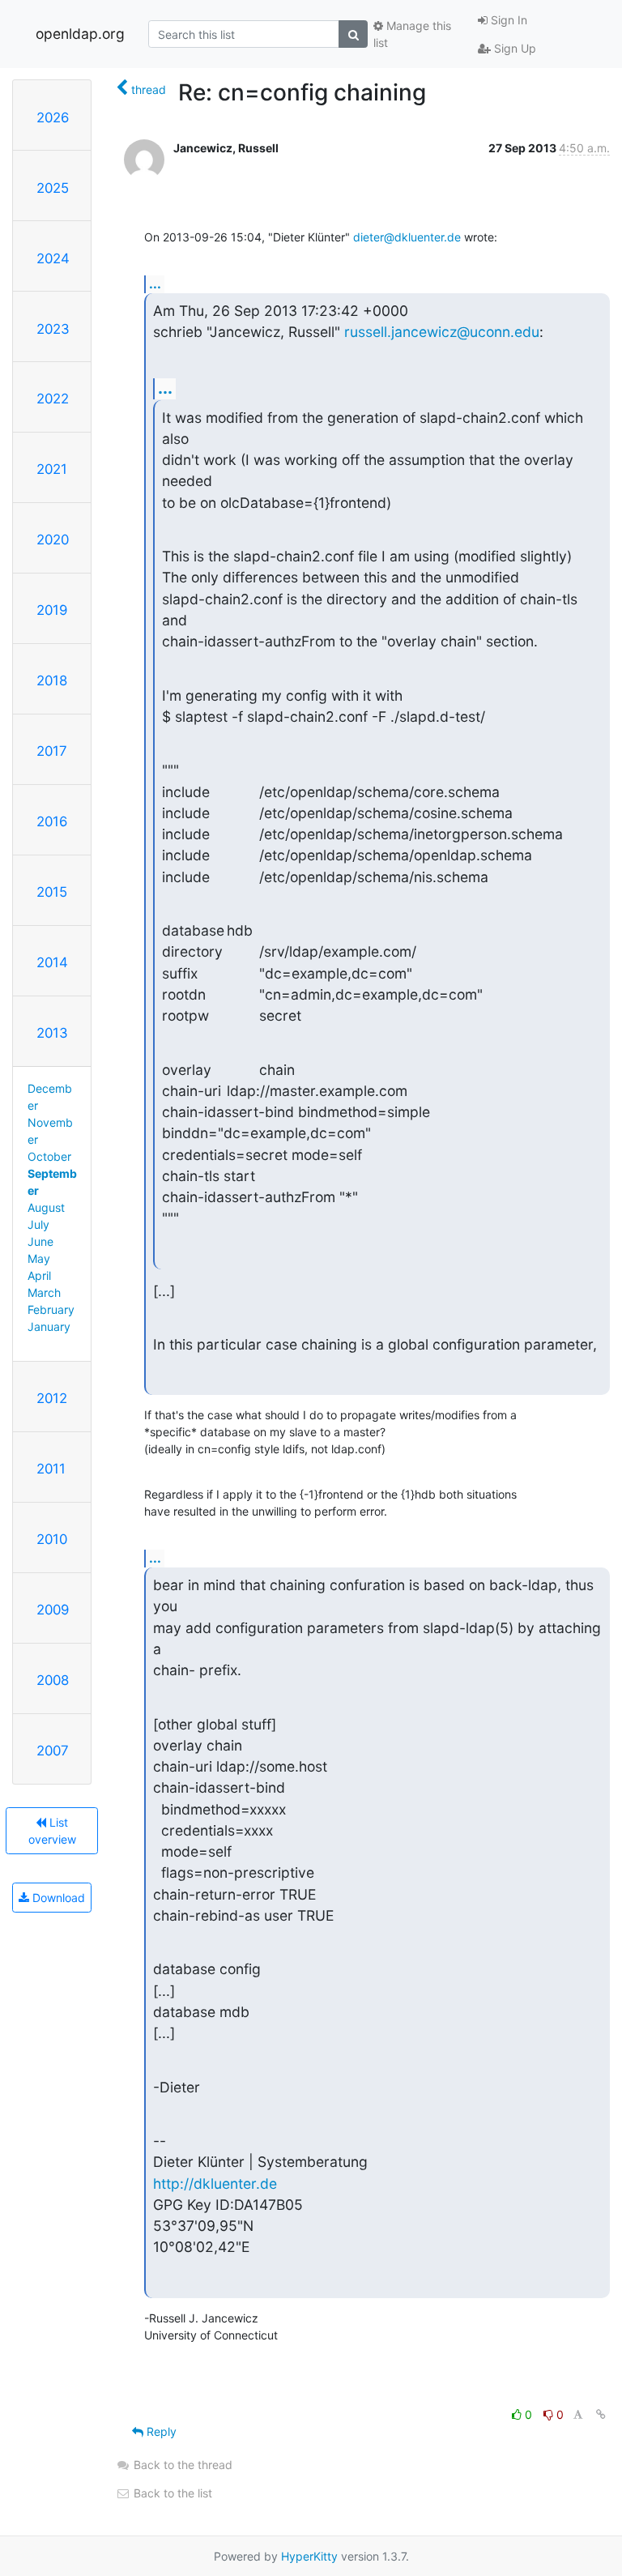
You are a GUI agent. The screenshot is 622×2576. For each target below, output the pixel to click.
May (39, 1258)
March (44, 1292)
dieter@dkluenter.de (407, 237)
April (39, 1275)
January (49, 1326)
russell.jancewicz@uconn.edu (442, 332)
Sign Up (513, 48)
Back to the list (171, 2493)
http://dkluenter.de (215, 2184)
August (46, 1207)
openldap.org (80, 34)
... (155, 284)
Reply (160, 2431)
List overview (52, 1831)
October (49, 1156)
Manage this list (412, 34)
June (40, 1241)
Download (57, 1898)
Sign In (507, 20)
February (51, 1309)
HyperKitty (309, 2556)
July (38, 1224)
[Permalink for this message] (601, 2414)
